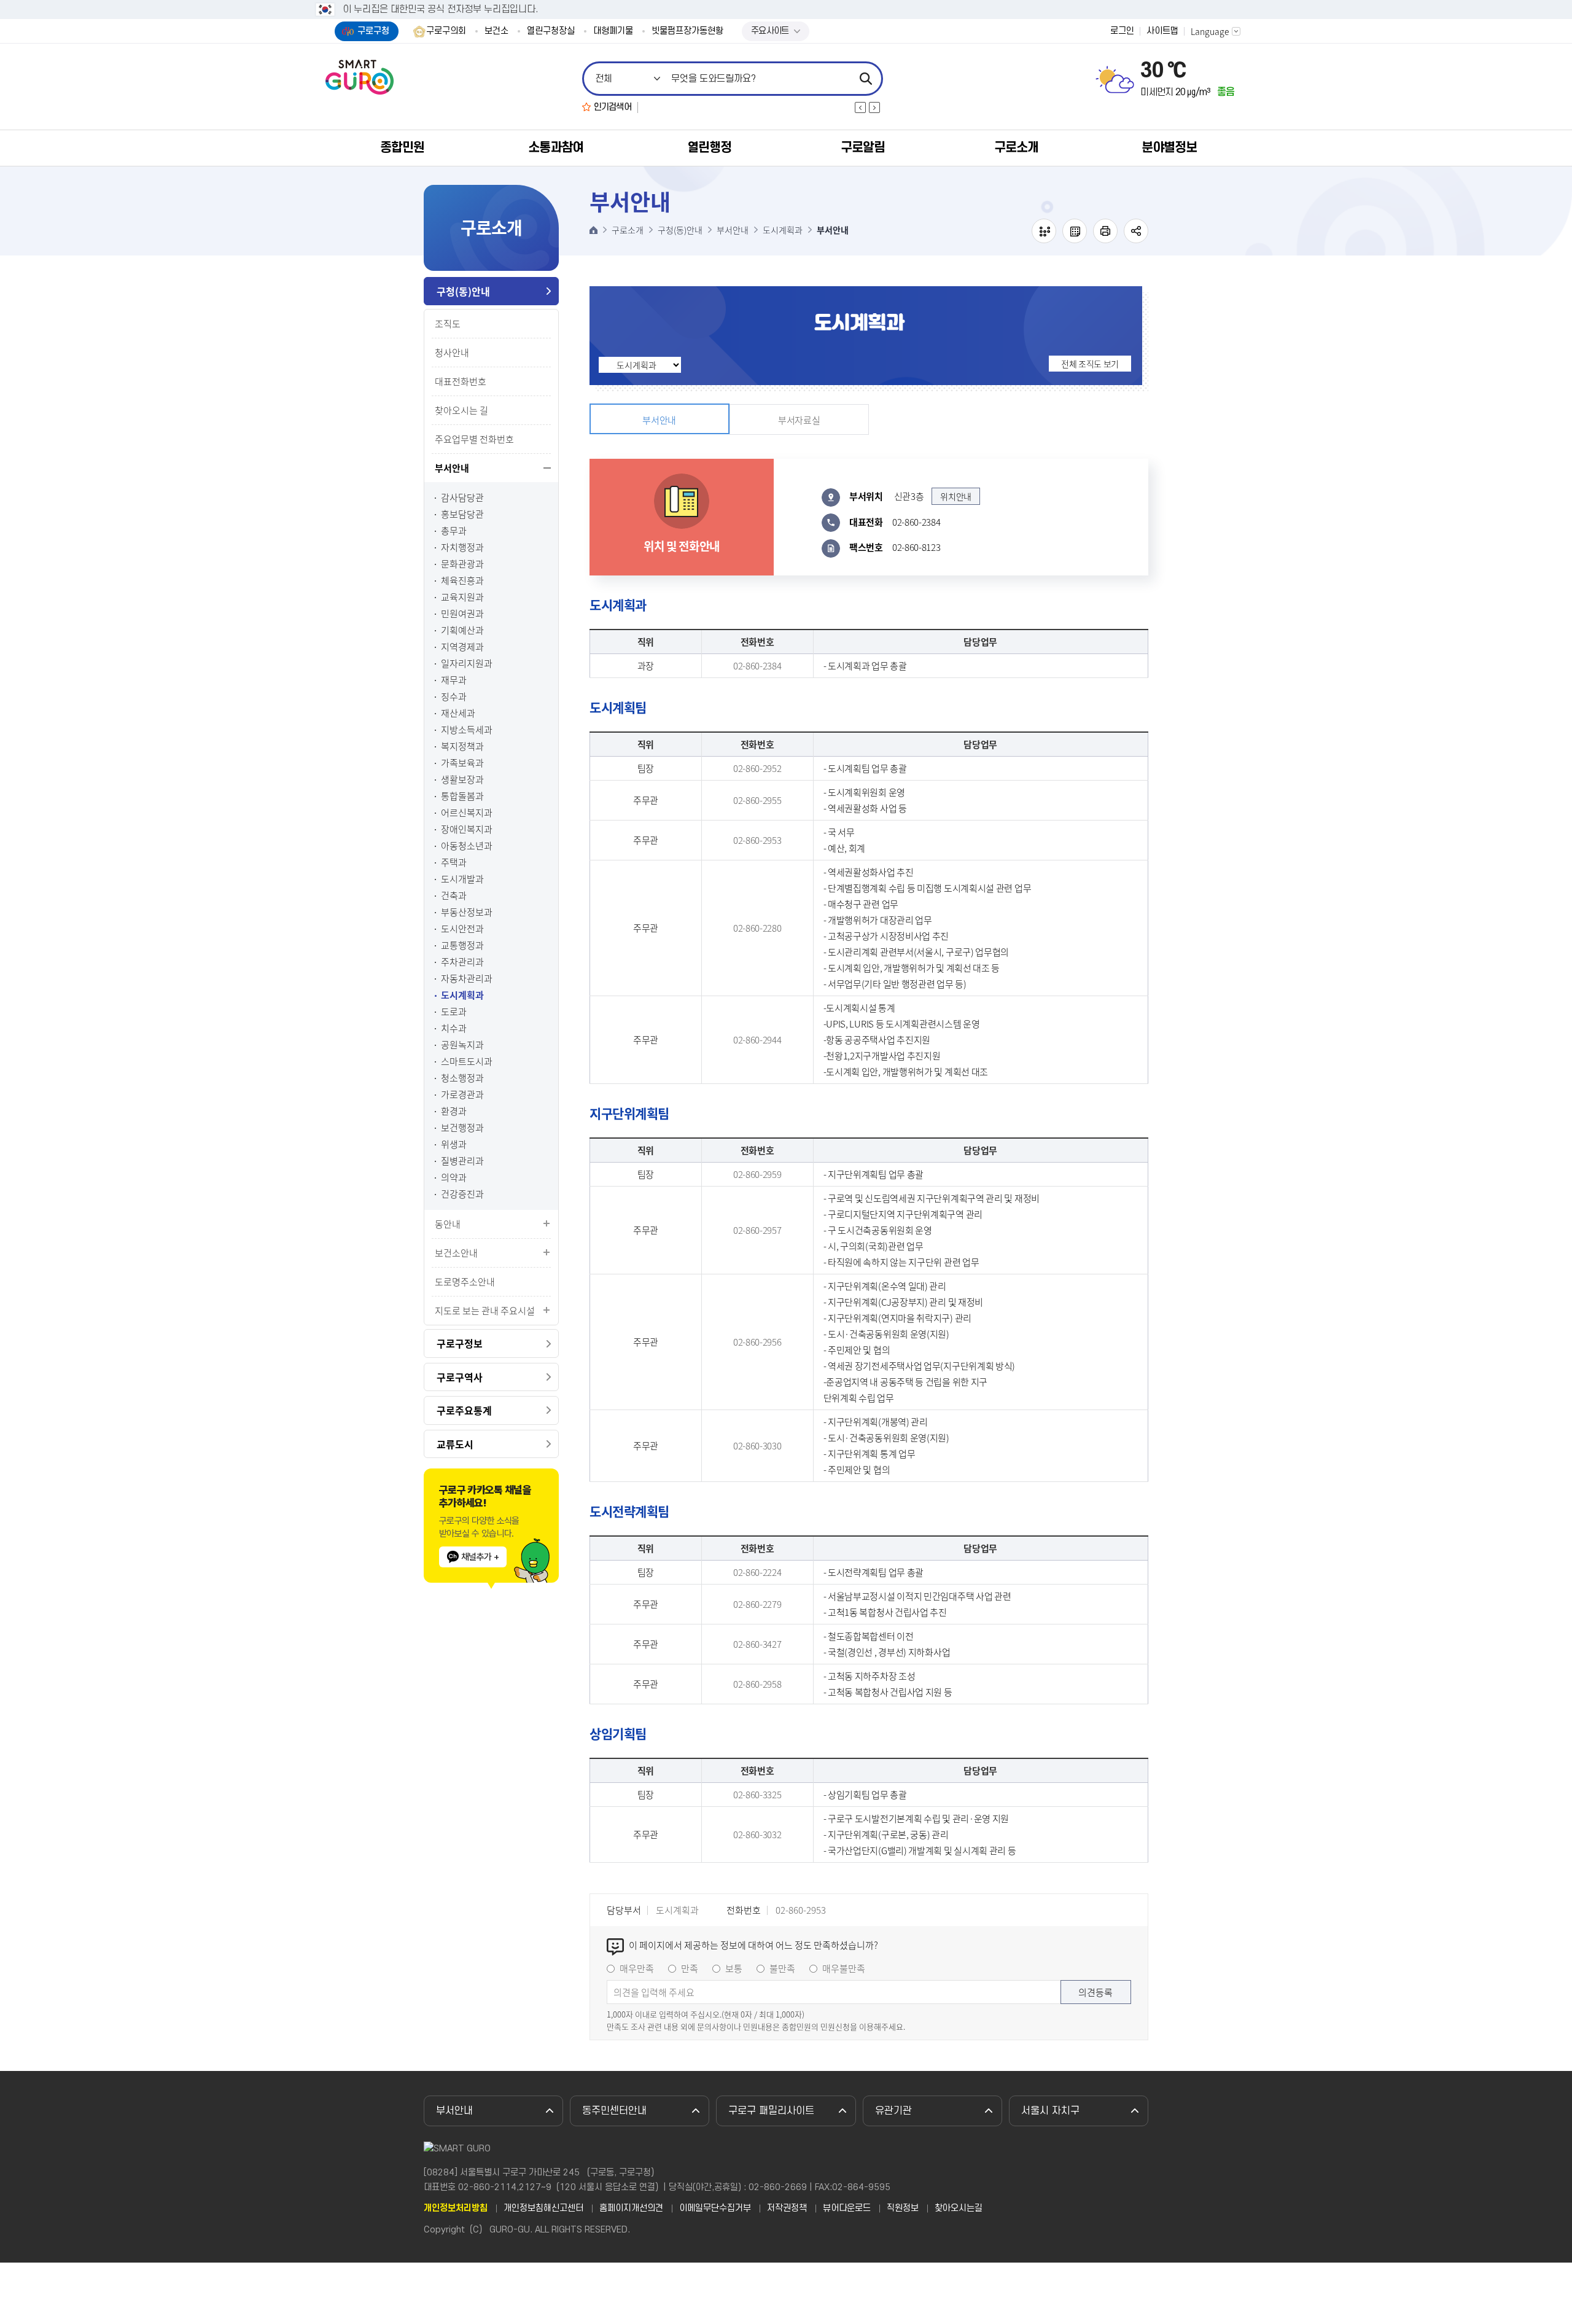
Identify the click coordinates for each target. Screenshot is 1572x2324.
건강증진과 (462, 1194)
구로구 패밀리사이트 (771, 2111)
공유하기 (1136, 231)
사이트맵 (1162, 31)
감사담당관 (462, 498)
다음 (874, 107)
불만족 (782, 1968)
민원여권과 (462, 614)
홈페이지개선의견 (631, 2209)
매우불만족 (844, 1968)
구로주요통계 (464, 1410)
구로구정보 (460, 1343)
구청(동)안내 (463, 291)
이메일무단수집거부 (715, 2209)
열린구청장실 (551, 31)
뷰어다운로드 (847, 2209)
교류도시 (455, 1444)
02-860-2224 (757, 1572)
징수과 (454, 697)
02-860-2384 (757, 666)
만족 (690, 1968)
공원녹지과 (462, 1045)
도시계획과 (462, 995)
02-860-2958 (757, 1684)
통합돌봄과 (462, 796)
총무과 (454, 531)
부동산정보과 (467, 912)
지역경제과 (462, 647)
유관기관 (893, 2111)
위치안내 (956, 496)
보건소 (496, 31)
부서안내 (452, 468)
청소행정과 (462, 1078)
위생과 (454, 1144)
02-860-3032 (757, 1835)
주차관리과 (462, 962)
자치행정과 (462, 548)
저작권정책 (787, 2209)
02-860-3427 (757, 1644)
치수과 (454, 1028)
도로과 (454, 1012)
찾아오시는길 (959, 2209)
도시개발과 (462, 879)
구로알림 (863, 148)
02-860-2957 (757, 1230)
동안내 (448, 1224)
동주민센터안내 (614, 2111)
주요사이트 (770, 31)
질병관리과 (462, 1161)
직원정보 (903, 2209)
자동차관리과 (467, 979)
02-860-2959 (757, 1174)
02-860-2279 (757, 1604)
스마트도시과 (467, 1062)
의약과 (454, 1178)
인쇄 (1105, 231)
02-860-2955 (757, 800)
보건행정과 (462, 1128)
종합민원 (402, 148)
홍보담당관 (462, 514)
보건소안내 (456, 1253)
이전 (860, 107)
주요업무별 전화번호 (474, 439)
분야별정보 (1169, 148)
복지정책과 (462, 747)
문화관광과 (462, 564)
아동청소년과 (467, 846)
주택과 (454, 863)
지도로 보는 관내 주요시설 (485, 1311)
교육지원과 (462, 597)
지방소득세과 (467, 730)
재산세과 (458, 713)
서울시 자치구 (1050, 2111)
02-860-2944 (757, 1040)
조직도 (448, 324)
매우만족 (637, 1968)
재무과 (454, 680)
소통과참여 (556, 148)
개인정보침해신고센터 (543, 2209)
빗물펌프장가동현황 (687, 31)
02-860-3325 (757, 1795)
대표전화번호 (461, 381)
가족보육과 (462, 763)
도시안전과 (462, 929)
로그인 (1122, 31)
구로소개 (1016, 148)
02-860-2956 (757, 1342)
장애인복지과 (467, 829)
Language (1210, 31)
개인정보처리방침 (456, 2209)
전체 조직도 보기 (1090, 364)
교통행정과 (462, 946)
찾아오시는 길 (461, 410)
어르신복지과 (467, 813)
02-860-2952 (757, 768)
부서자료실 (799, 420)
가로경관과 (462, 1095)
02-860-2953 (757, 840)
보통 (734, 1968)
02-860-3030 (757, 1446)
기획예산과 (462, 630)
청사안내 (452, 353)
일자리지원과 (467, 664)
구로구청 (373, 31)
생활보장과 (462, 780)
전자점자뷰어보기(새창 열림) (1044, 231)
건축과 (454, 896)
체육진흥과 (462, 581)
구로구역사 (460, 1377)
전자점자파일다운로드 (1075, 231)
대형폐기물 (613, 31)
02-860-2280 (757, 928)
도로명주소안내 (465, 1282)
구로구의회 (446, 31)
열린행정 (709, 148)
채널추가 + (480, 1557)
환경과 (454, 1111)
